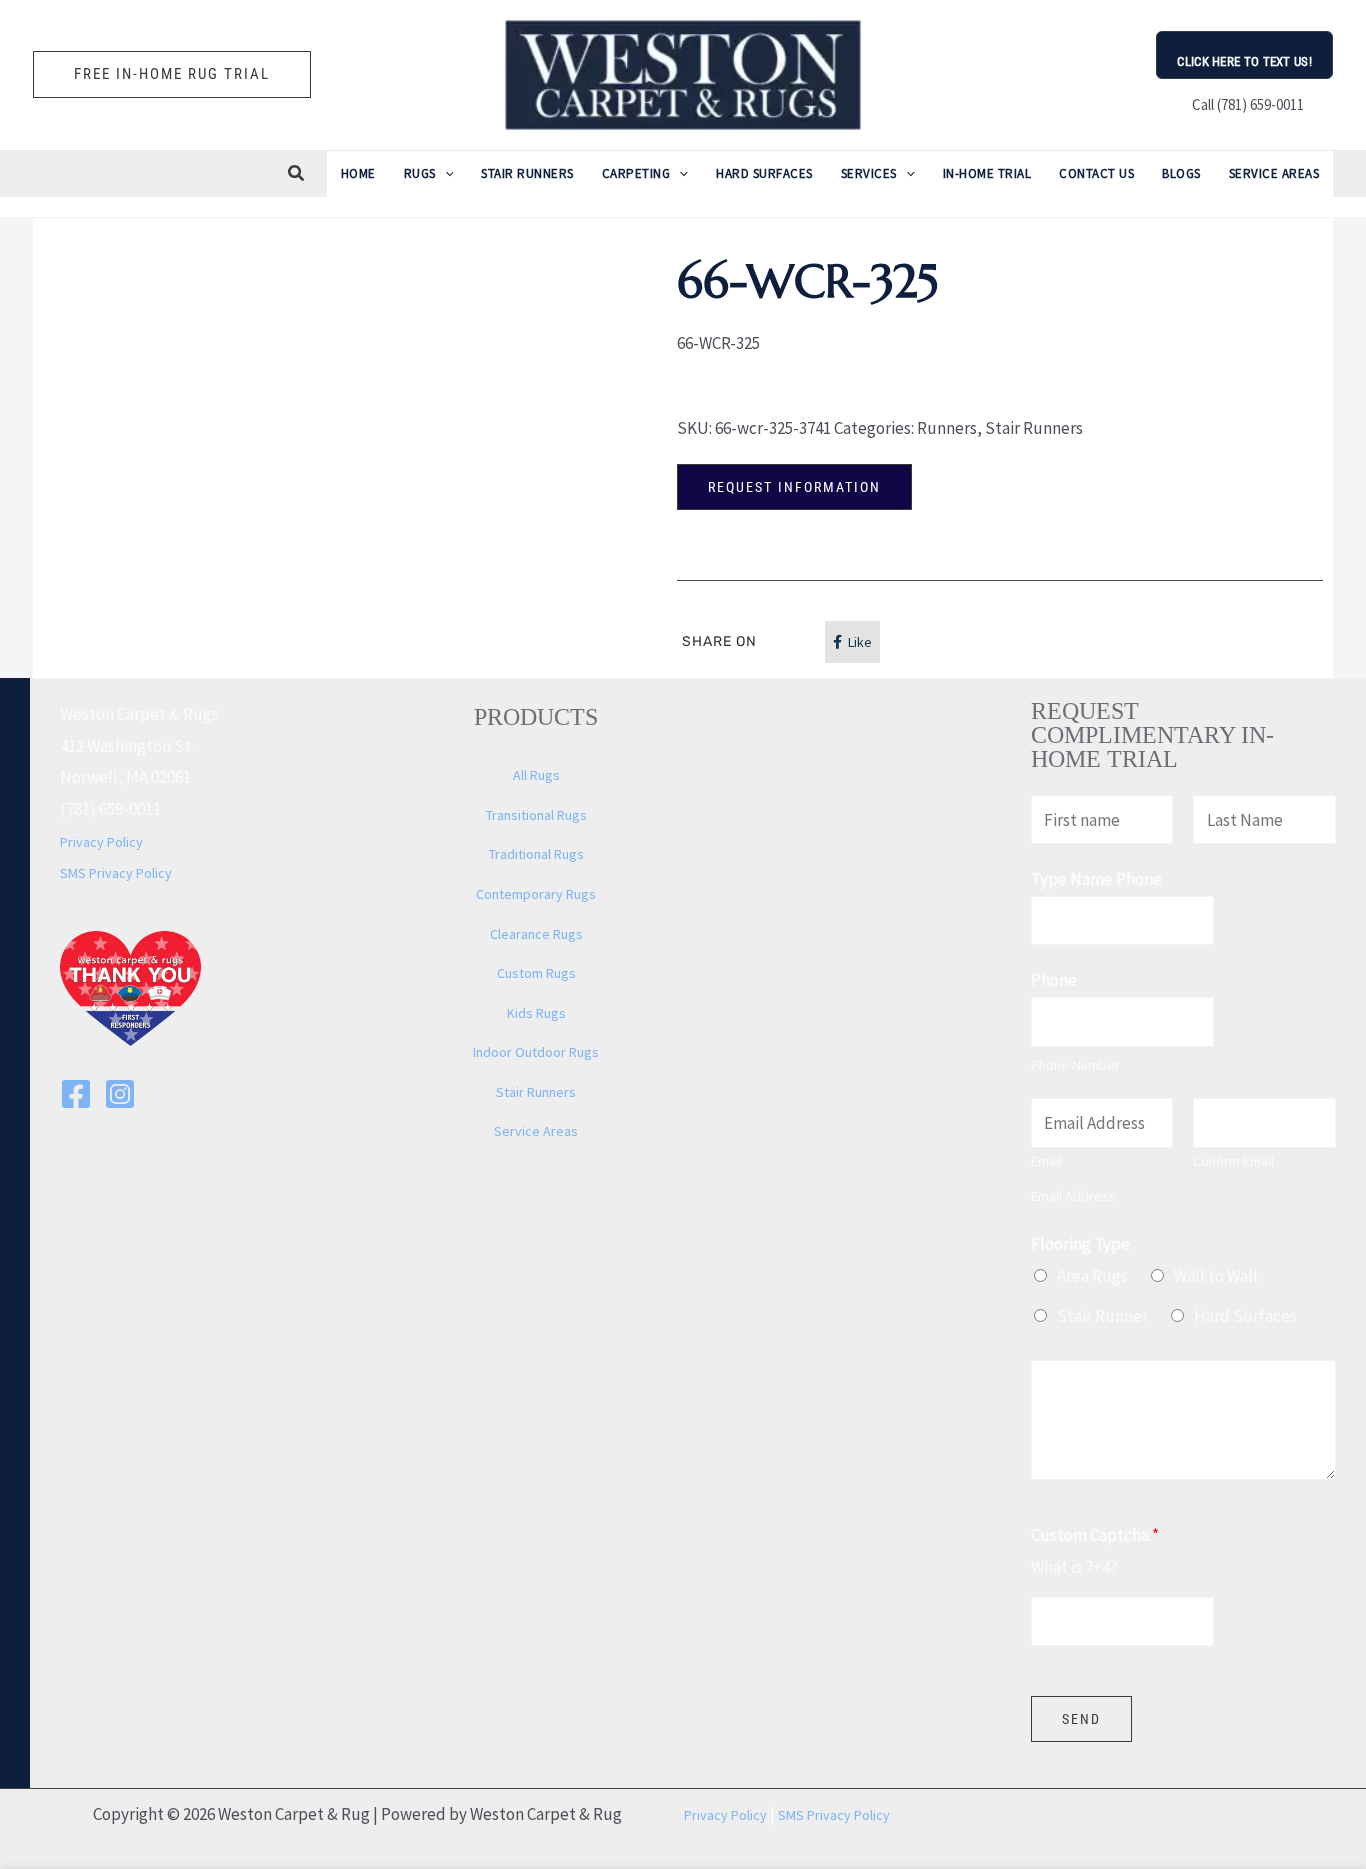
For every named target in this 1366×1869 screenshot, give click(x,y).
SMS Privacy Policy (116, 873)
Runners (947, 428)
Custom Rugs (536, 973)
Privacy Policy (101, 842)
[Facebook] (76, 1094)
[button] (172, 74)
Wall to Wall (1216, 1276)
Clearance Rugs (536, 934)
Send (1081, 1719)
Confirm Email (1233, 1161)
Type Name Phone (1096, 879)
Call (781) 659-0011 (1245, 104)
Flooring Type (1080, 1244)
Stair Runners (1034, 428)
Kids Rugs (536, 1013)
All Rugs (536, 775)
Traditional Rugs (536, 854)
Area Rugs (1092, 1276)
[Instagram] (120, 1094)
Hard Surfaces (1245, 1316)
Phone (1054, 980)
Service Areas (536, 1131)
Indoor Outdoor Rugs (536, 1052)
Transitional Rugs (536, 815)
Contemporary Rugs (536, 894)
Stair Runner (1102, 1316)
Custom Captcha (1095, 1535)
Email (1046, 1161)
